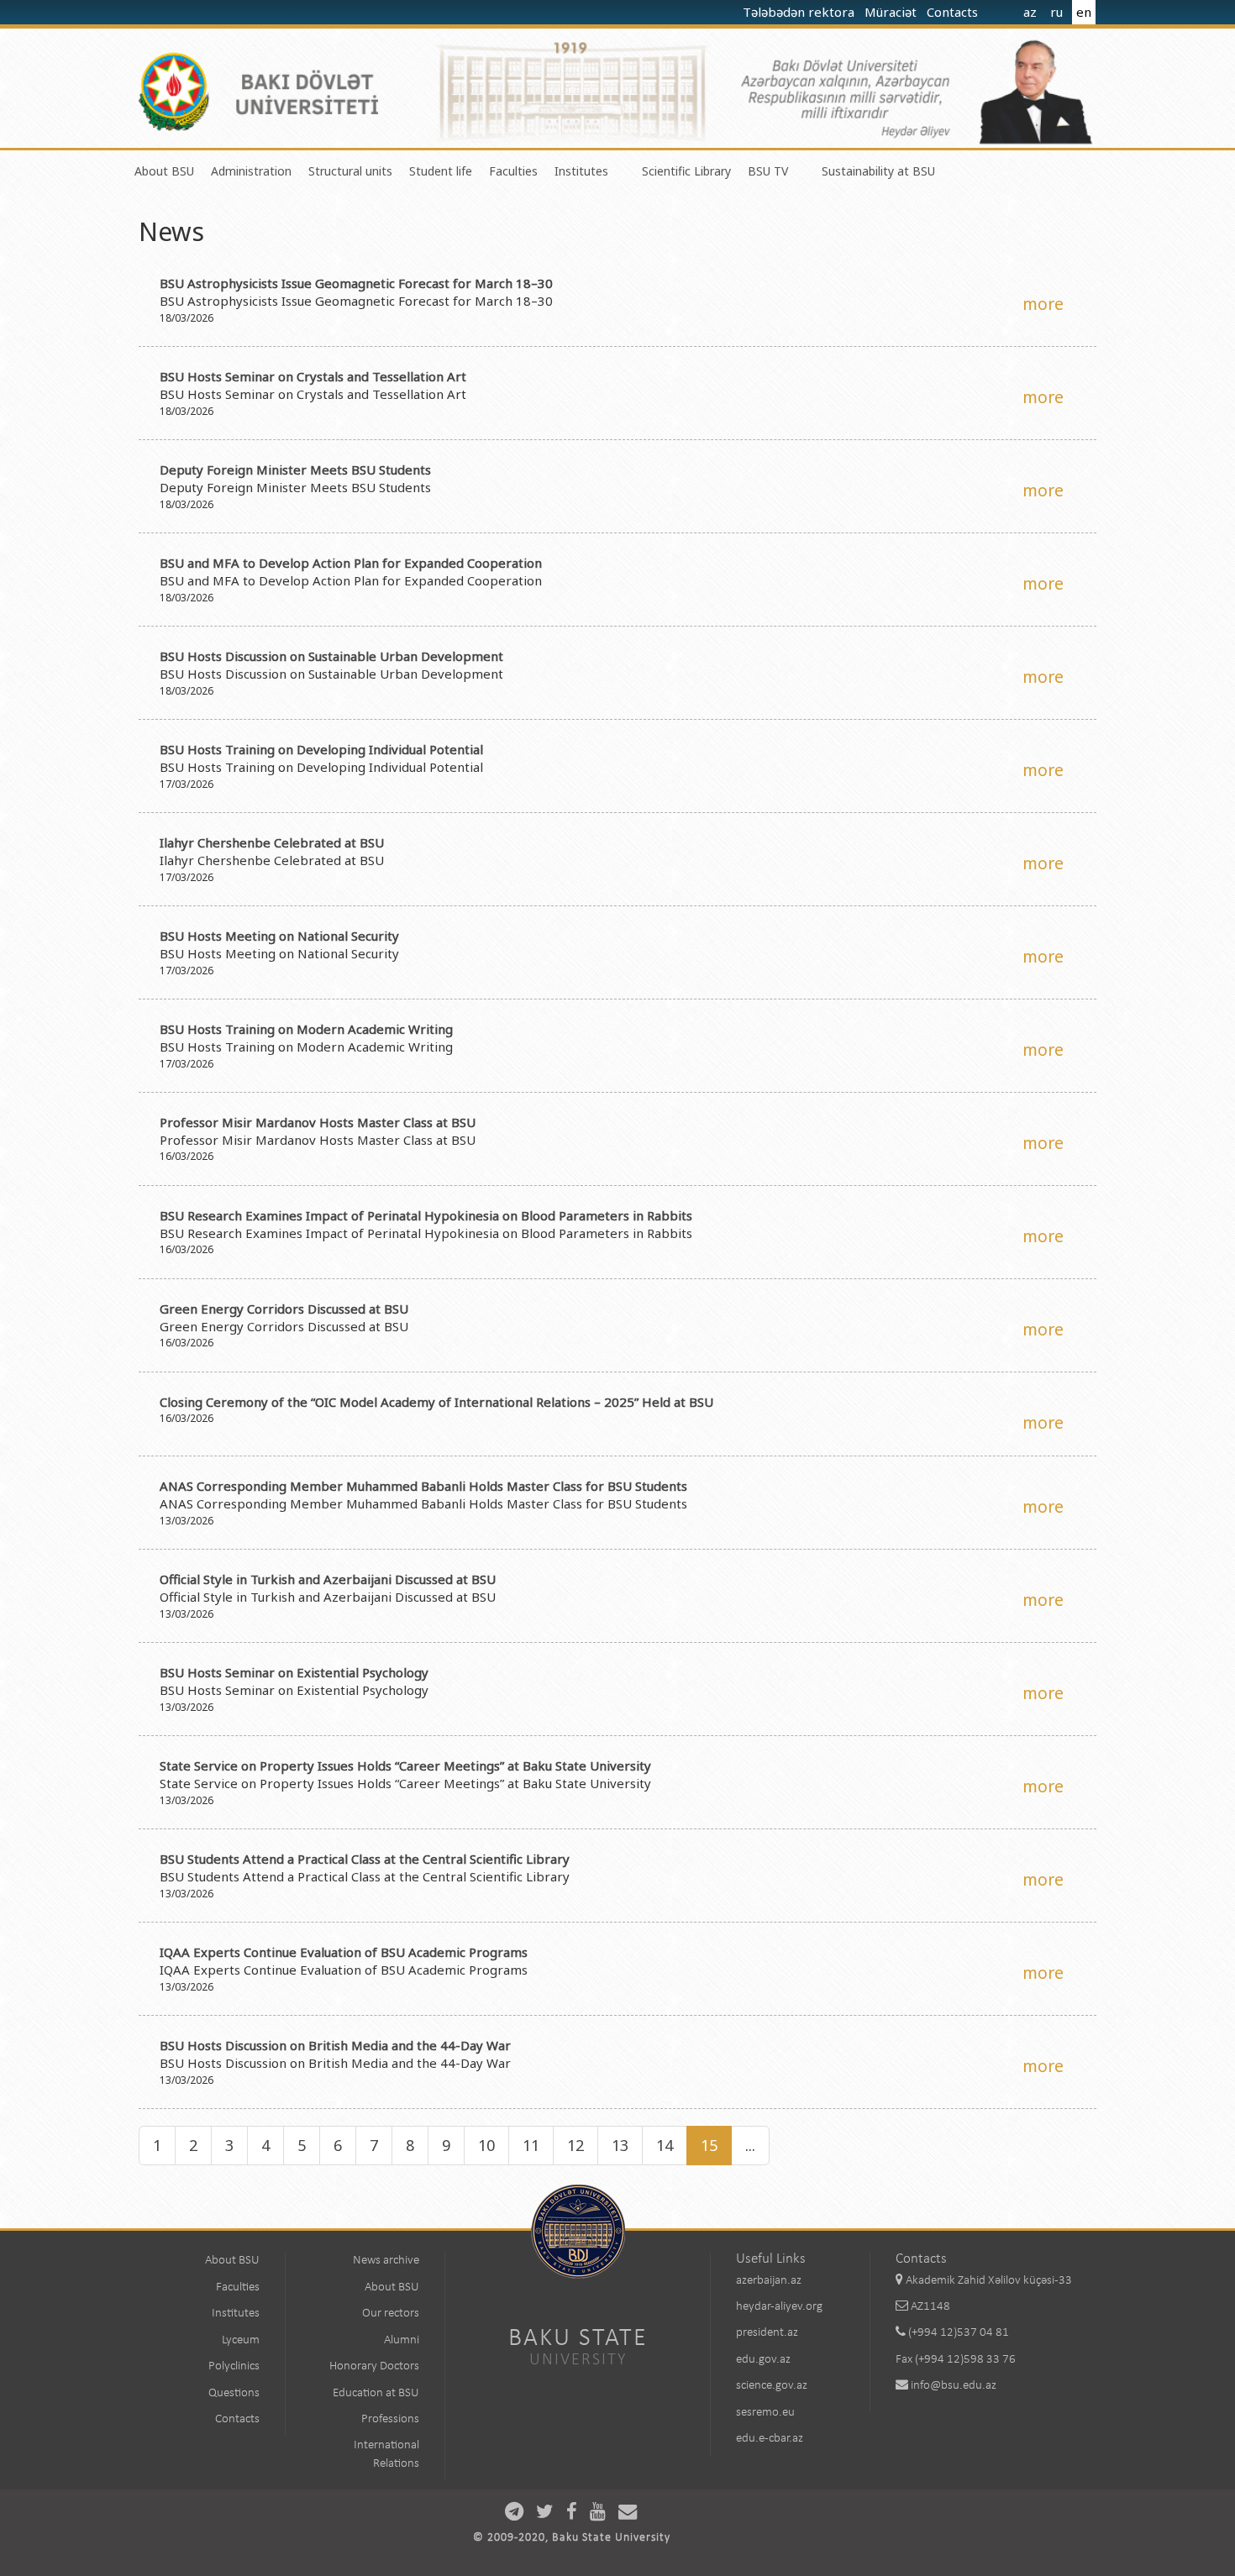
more (1043, 304)
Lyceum (241, 2340)
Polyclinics (234, 2366)
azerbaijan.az (769, 2281)
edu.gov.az (763, 2360)
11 (531, 2145)
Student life (441, 171)
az (1030, 12)
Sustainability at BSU (878, 171)
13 (620, 2145)
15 (709, 2145)
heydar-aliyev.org (779, 2307)
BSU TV (768, 171)
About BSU (164, 171)
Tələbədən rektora (800, 12)
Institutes (581, 171)
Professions (390, 2419)
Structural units (350, 171)
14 (665, 2145)
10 (486, 2145)
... (750, 2145)
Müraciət (892, 12)
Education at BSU (376, 2393)
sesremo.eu (765, 2413)
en (1084, 12)
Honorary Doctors (374, 2366)
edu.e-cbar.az (770, 2439)
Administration (251, 171)
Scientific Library (686, 171)
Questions (234, 2393)
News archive (386, 2261)
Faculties (513, 171)
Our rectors (391, 2314)
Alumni (402, 2340)
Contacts (954, 12)
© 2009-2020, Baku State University (572, 2538)
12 (575, 2145)
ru (1056, 12)
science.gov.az (772, 2386)
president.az (767, 2333)
